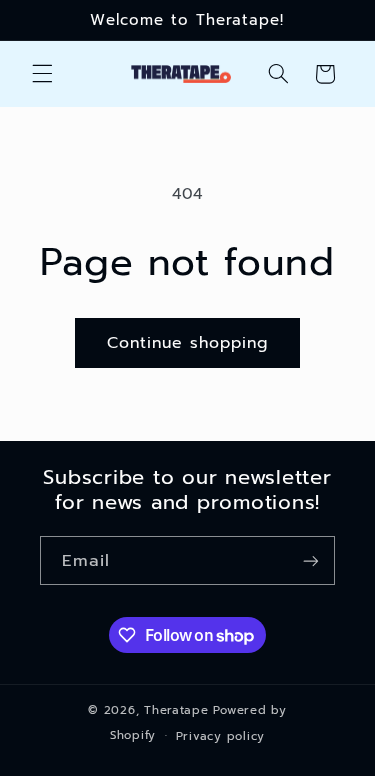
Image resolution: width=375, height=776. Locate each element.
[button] (42, 74)
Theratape (176, 710)
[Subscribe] (311, 560)
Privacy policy (220, 736)
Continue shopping (188, 343)
